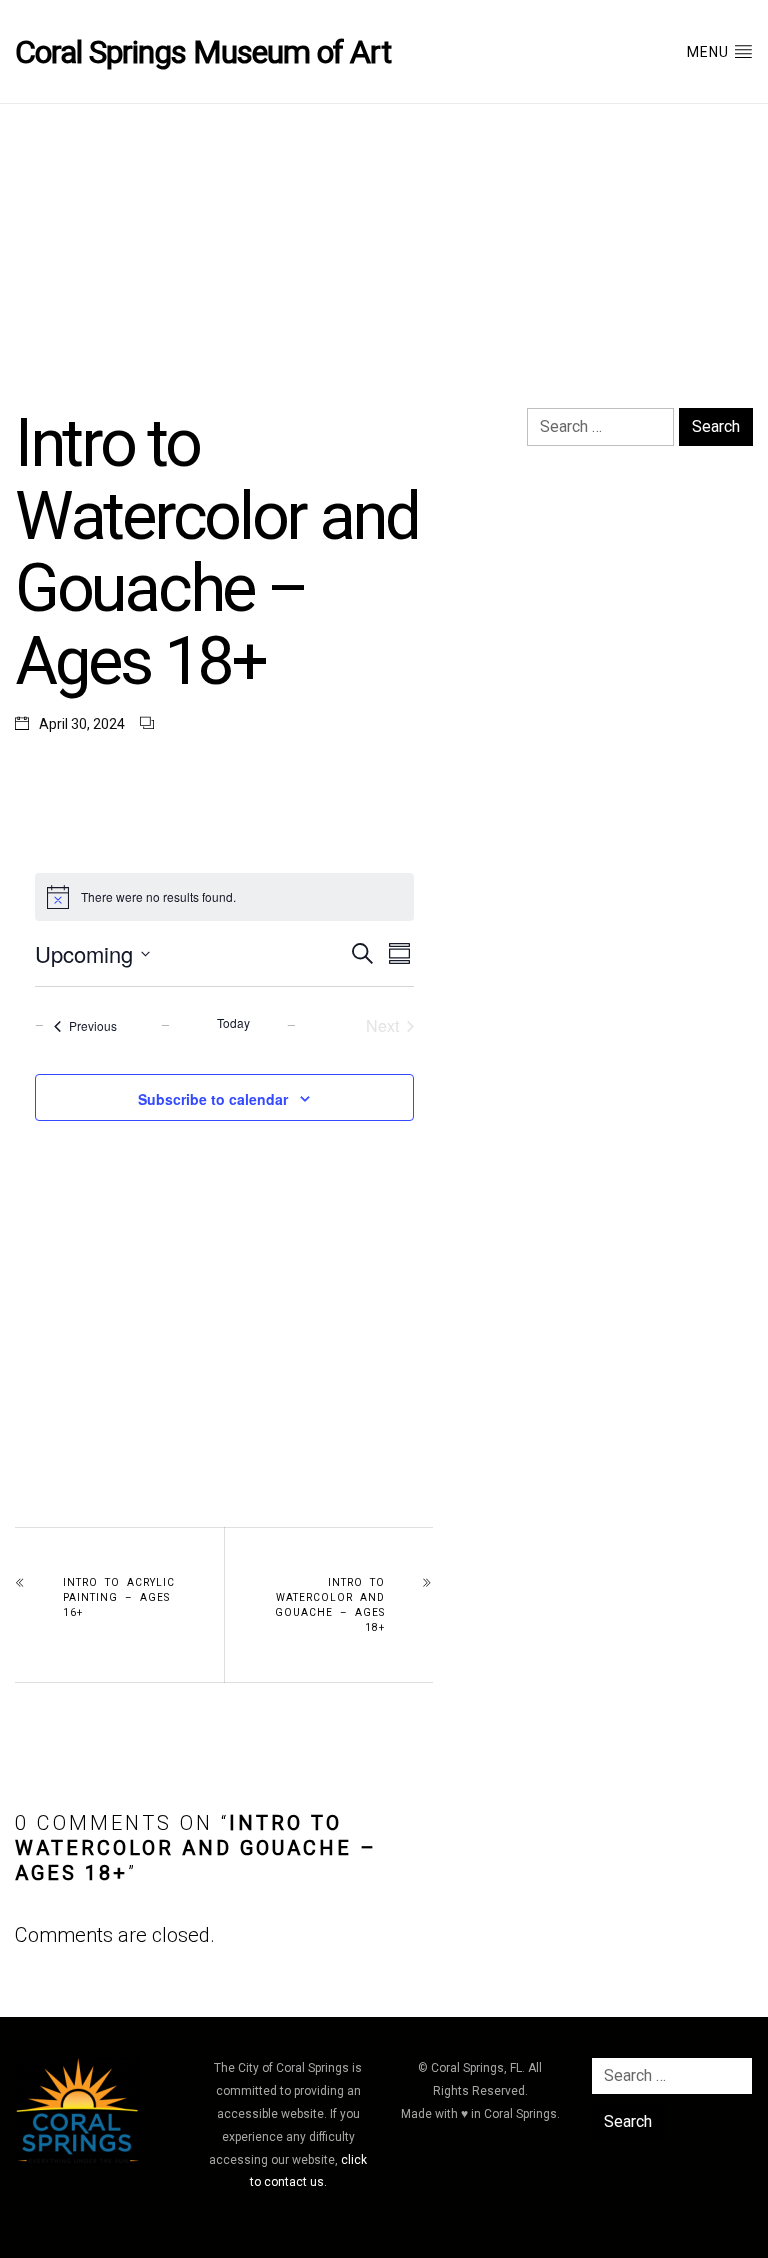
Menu (710, 52)
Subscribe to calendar (213, 1099)
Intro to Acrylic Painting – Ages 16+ (119, 1597)
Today (233, 1023)
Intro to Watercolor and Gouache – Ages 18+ (330, 1605)
